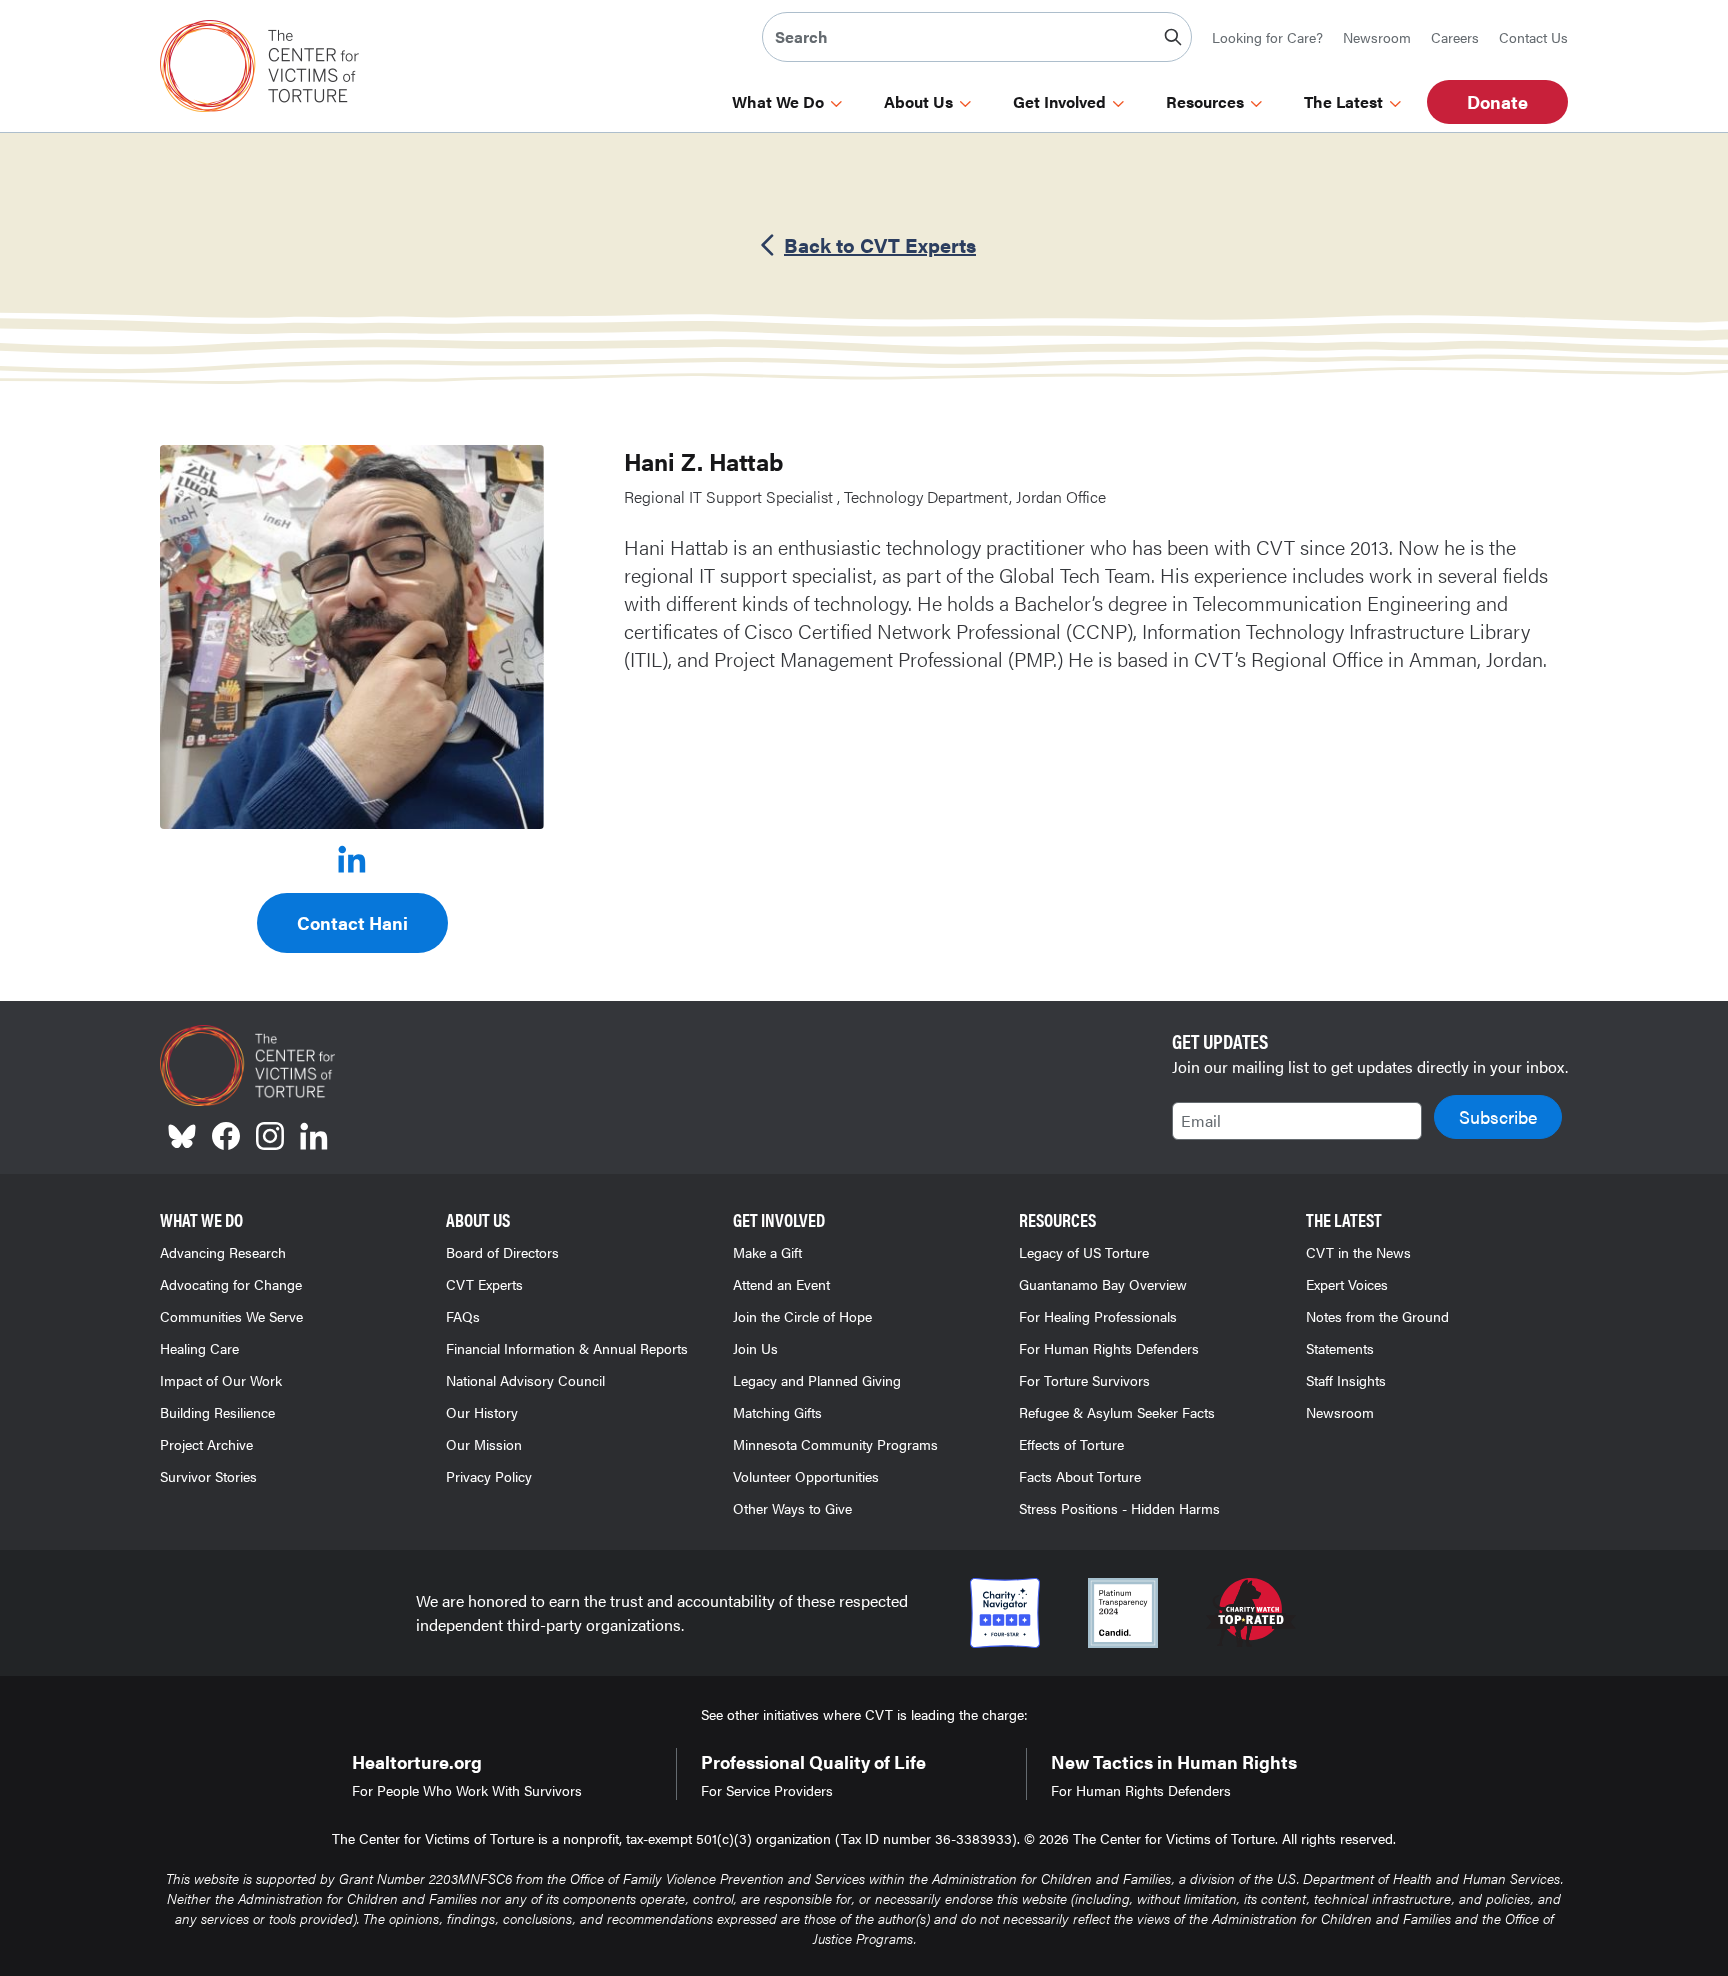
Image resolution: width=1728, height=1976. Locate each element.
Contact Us (1533, 37)
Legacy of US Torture (1084, 1252)
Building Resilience (217, 1412)
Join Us (755, 1348)
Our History (482, 1412)
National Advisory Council (525, 1380)
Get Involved (1059, 102)
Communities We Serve (231, 1316)
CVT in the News (1358, 1252)
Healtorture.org (417, 1761)
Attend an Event (781, 1284)
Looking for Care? (1267, 37)
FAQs (463, 1316)
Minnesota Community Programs (835, 1444)
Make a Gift (767, 1252)
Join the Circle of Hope (802, 1316)
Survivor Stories (208, 1476)
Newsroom (1377, 37)
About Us (918, 102)
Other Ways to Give (792, 1508)
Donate (1497, 101)
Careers (1455, 37)
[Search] (1173, 37)
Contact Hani (352, 922)
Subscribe (1498, 1116)
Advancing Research (223, 1252)
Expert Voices (1347, 1284)
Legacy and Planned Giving (817, 1380)
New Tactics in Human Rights (1174, 1761)
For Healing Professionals (1098, 1316)
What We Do (778, 102)
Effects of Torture (1071, 1444)
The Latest (1343, 102)
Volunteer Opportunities (806, 1476)
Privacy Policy (489, 1476)
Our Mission (484, 1444)
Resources (1205, 102)
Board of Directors (502, 1252)
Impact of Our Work (221, 1380)
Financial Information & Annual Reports (567, 1348)
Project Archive (206, 1444)
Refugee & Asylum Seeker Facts (1117, 1412)
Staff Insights (1346, 1380)
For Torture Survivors (1084, 1380)
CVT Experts (484, 1284)
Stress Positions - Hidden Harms (1119, 1508)
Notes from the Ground (1377, 1316)
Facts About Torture (1080, 1476)
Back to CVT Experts (880, 245)
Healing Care (199, 1348)
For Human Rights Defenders (1109, 1348)
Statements (1340, 1348)
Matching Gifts (777, 1412)
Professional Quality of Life (813, 1761)
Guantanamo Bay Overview (1103, 1284)
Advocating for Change (231, 1284)
